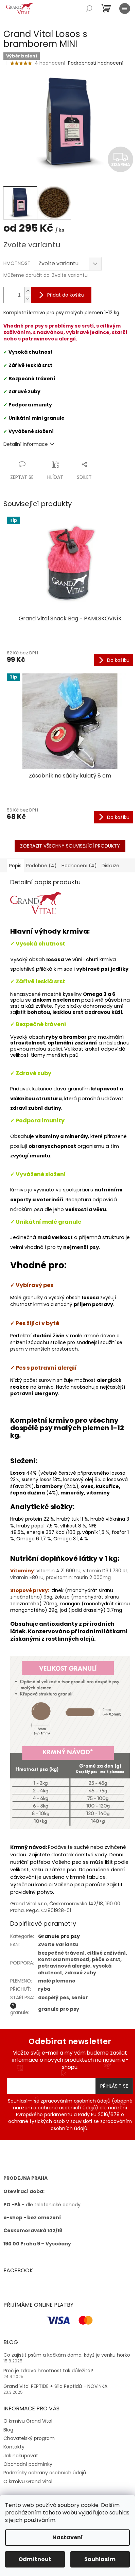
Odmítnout (35, 2559)
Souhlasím (100, 2559)
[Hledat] (89, 9)
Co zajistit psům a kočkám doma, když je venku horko (67, 2355)
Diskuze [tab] (110, 866)
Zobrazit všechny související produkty (70, 846)
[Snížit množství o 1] (28, 299)
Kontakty (14, 2447)
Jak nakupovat (21, 2456)
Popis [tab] (15, 866)
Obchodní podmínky (28, 2464)
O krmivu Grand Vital (28, 2421)
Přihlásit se (114, 2086)
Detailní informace (26, 444)
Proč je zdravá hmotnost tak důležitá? (48, 2371)
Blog (8, 2430)
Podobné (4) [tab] (41, 866)
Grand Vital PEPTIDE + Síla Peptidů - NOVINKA (55, 2386)
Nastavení (68, 2537)
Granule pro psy (59, 1936)
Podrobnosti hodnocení (96, 63)
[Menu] (125, 9)
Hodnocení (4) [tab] (79, 866)
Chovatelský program (29, 2438)
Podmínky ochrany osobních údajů (45, 2473)
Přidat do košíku (66, 295)
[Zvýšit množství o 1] (28, 291)
